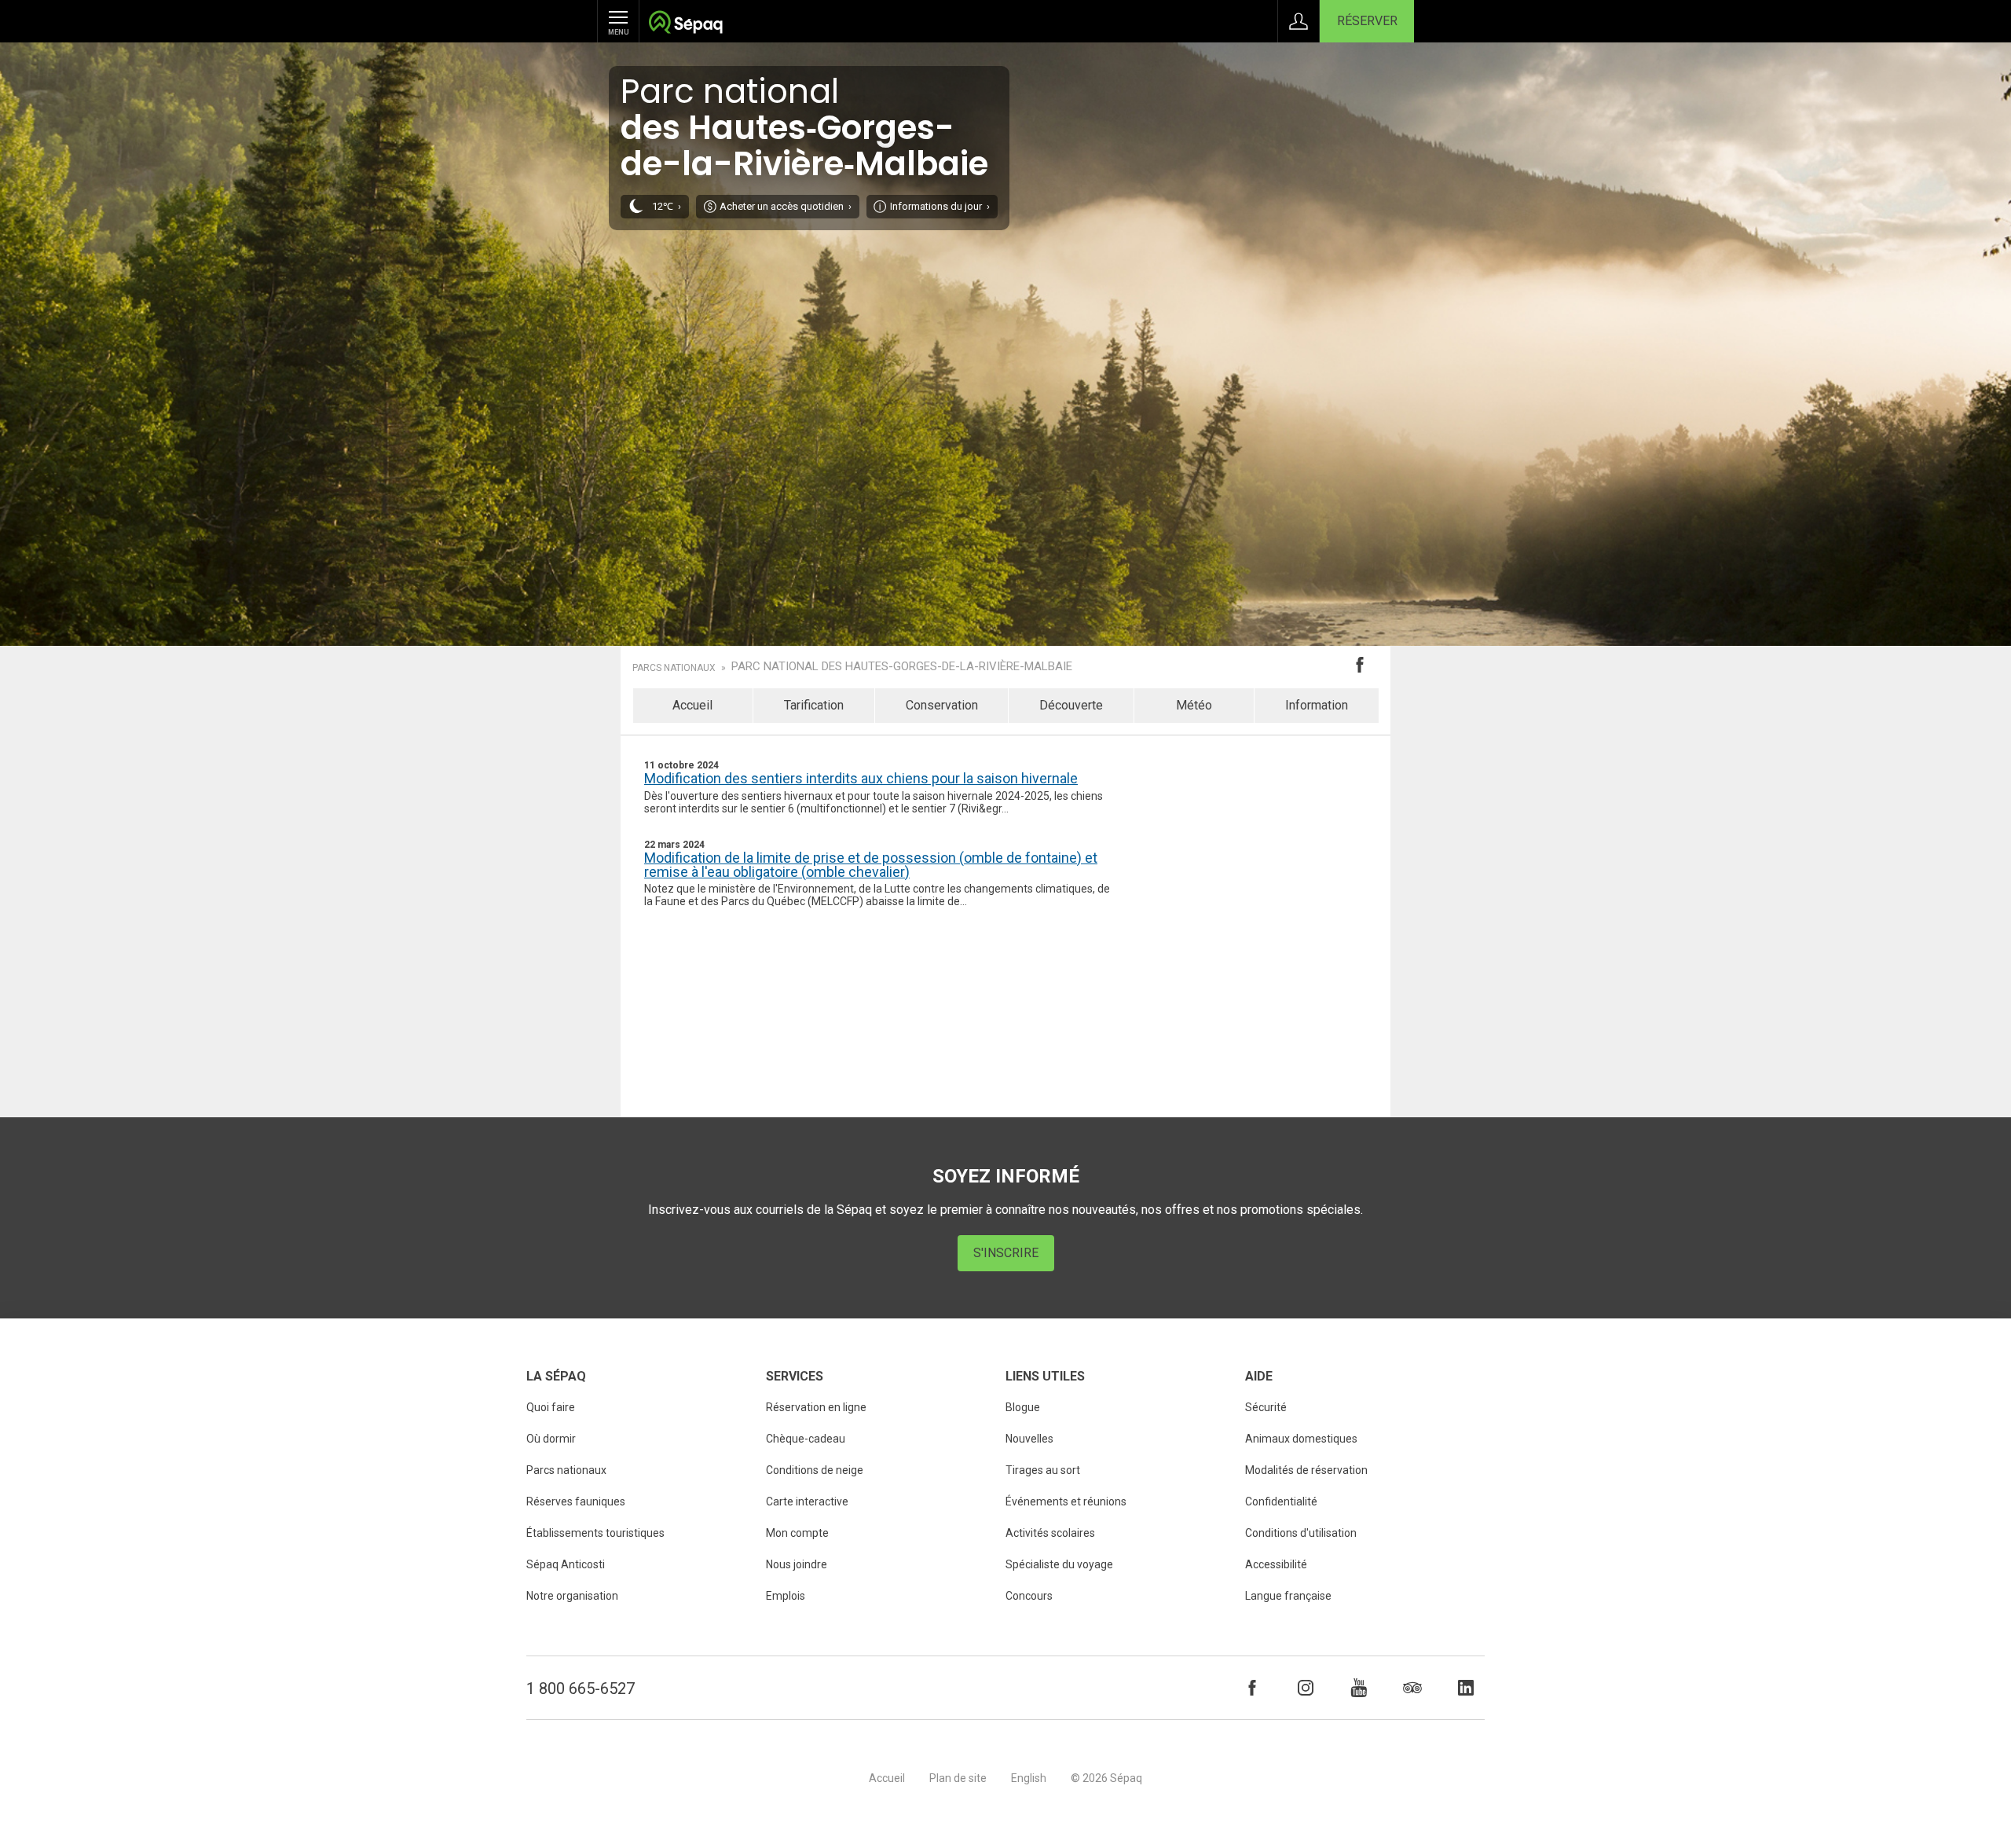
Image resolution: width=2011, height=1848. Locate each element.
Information (1317, 705)
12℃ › (667, 206)
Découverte (1071, 705)
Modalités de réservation (1306, 1470)
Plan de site (958, 1778)
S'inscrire (1006, 1253)
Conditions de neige (815, 1470)
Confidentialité (1281, 1501)
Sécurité (1266, 1407)
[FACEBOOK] (1252, 1688)
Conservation (942, 705)
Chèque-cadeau (806, 1439)
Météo (1194, 705)
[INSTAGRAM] (1306, 1688)
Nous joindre (797, 1564)
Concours (1029, 1596)
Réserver (1367, 21)
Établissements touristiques (595, 1533)
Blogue (1023, 1407)
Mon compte (797, 1533)
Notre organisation (572, 1596)
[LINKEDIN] (1466, 1688)
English (1029, 1778)
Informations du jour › (940, 206)
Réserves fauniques (576, 1501)
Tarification (814, 705)
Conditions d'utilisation (1301, 1533)
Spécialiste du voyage (1059, 1564)
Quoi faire (551, 1407)
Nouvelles (1029, 1439)
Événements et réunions (1066, 1501)
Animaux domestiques (1301, 1439)
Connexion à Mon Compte (1299, 21)
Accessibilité (1276, 1564)
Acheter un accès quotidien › (786, 206)
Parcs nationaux (674, 668)
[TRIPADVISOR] (1412, 1688)
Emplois (786, 1596)
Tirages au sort (1043, 1470)
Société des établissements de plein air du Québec (685, 24)
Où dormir (551, 1439)
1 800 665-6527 (581, 1688)
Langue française (1288, 1596)
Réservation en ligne (816, 1407)
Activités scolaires (1050, 1533)
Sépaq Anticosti (566, 1564)
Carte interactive (807, 1501)
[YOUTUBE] (1359, 1688)
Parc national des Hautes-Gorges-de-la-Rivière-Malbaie (902, 667)
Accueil (692, 705)
